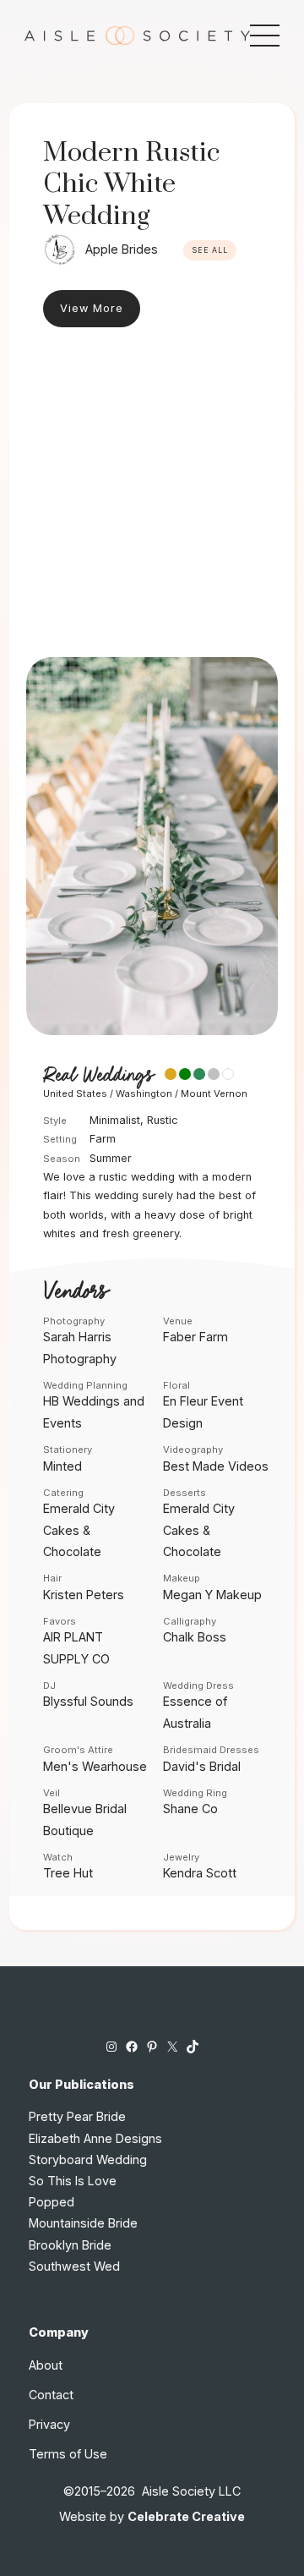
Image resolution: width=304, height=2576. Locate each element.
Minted (62, 1466)
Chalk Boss (195, 1637)
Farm (103, 1139)
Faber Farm (195, 1337)
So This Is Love (73, 2181)
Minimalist (115, 1120)
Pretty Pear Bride (77, 2116)
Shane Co (190, 1809)
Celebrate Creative (186, 2516)
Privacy (49, 2424)
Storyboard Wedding (88, 2159)
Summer (111, 1158)
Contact (51, 2395)
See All (210, 250)
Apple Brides (122, 249)
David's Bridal (202, 1766)
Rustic (163, 1120)
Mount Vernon (214, 1093)
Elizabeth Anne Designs (95, 2138)
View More (92, 308)
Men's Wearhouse (95, 1766)
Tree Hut (68, 1873)
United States (75, 1093)
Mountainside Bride (83, 2223)
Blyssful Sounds (88, 1701)
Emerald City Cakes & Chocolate (79, 1529)
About (46, 2365)
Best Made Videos (216, 1466)
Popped (52, 2202)
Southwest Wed (74, 2266)
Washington (144, 1093)
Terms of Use (68, 2454)
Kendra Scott (200, 1873)
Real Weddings (98, 1076)
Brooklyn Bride (70, 2245)
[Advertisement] (152, 496)
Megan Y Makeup (212, 1595)
